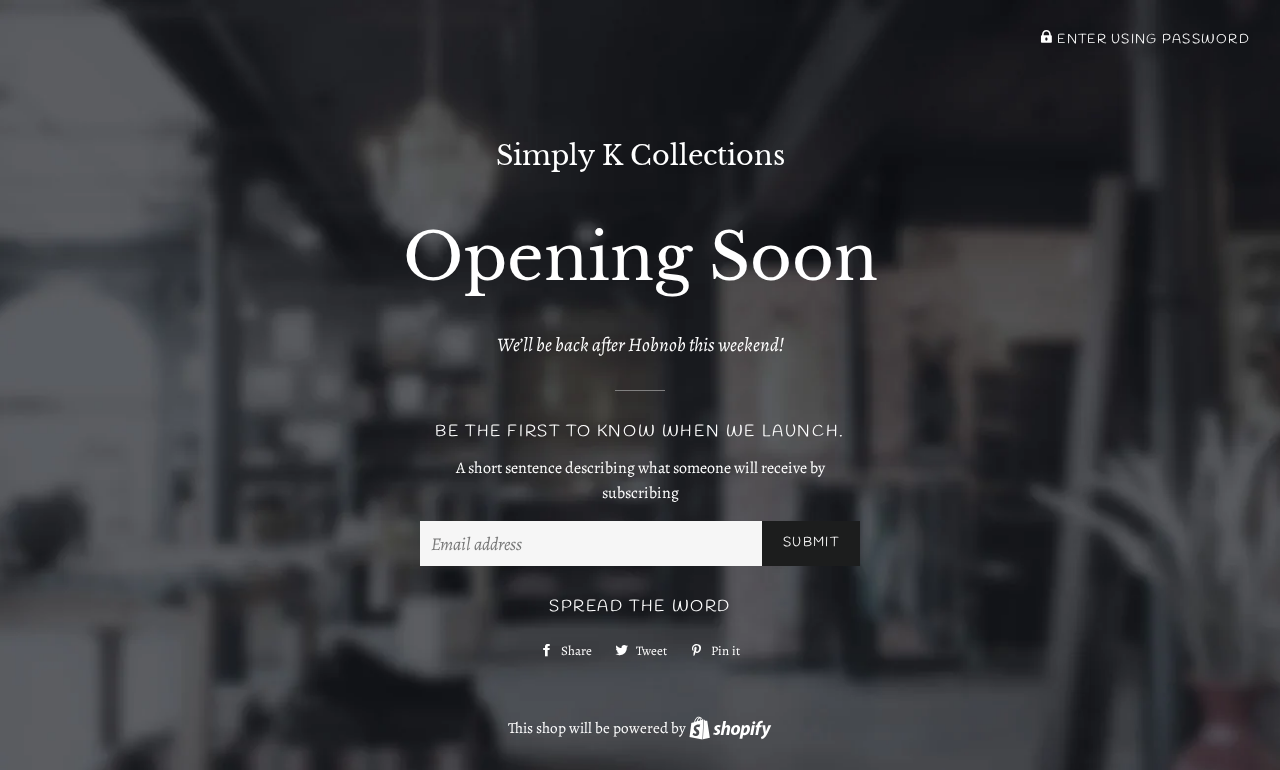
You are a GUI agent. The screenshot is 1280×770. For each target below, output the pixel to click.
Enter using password (1151, 39)
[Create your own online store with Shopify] (730, 728)
